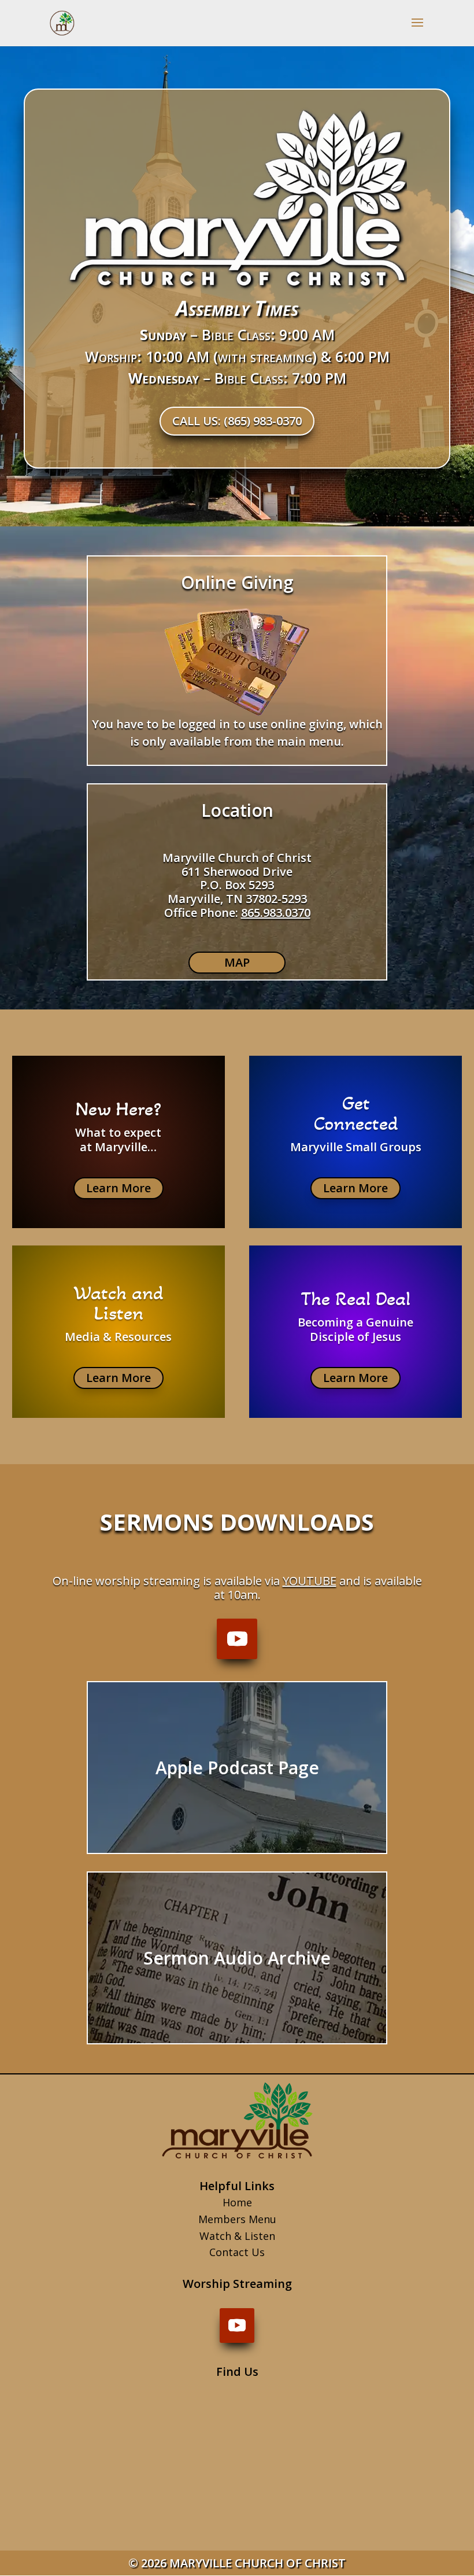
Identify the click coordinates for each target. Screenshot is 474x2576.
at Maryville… (118, 1147)
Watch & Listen (237, 2236)
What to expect (118, 1132)
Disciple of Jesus (355, 1337)
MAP (237, 962)
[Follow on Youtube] (237, 1639)
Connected (356, 1123)
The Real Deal (355, 1299)
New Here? (118, 1109)
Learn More (118, 1188)
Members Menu (237, 2219)
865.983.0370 (276, 913)
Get (356, 1103)
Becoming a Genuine (355, 1322)
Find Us (237, 2372)
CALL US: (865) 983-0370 (237, 421)
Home (237, 2202)
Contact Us (237, 2252)
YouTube (310, 1581)
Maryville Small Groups (356, 1147)
